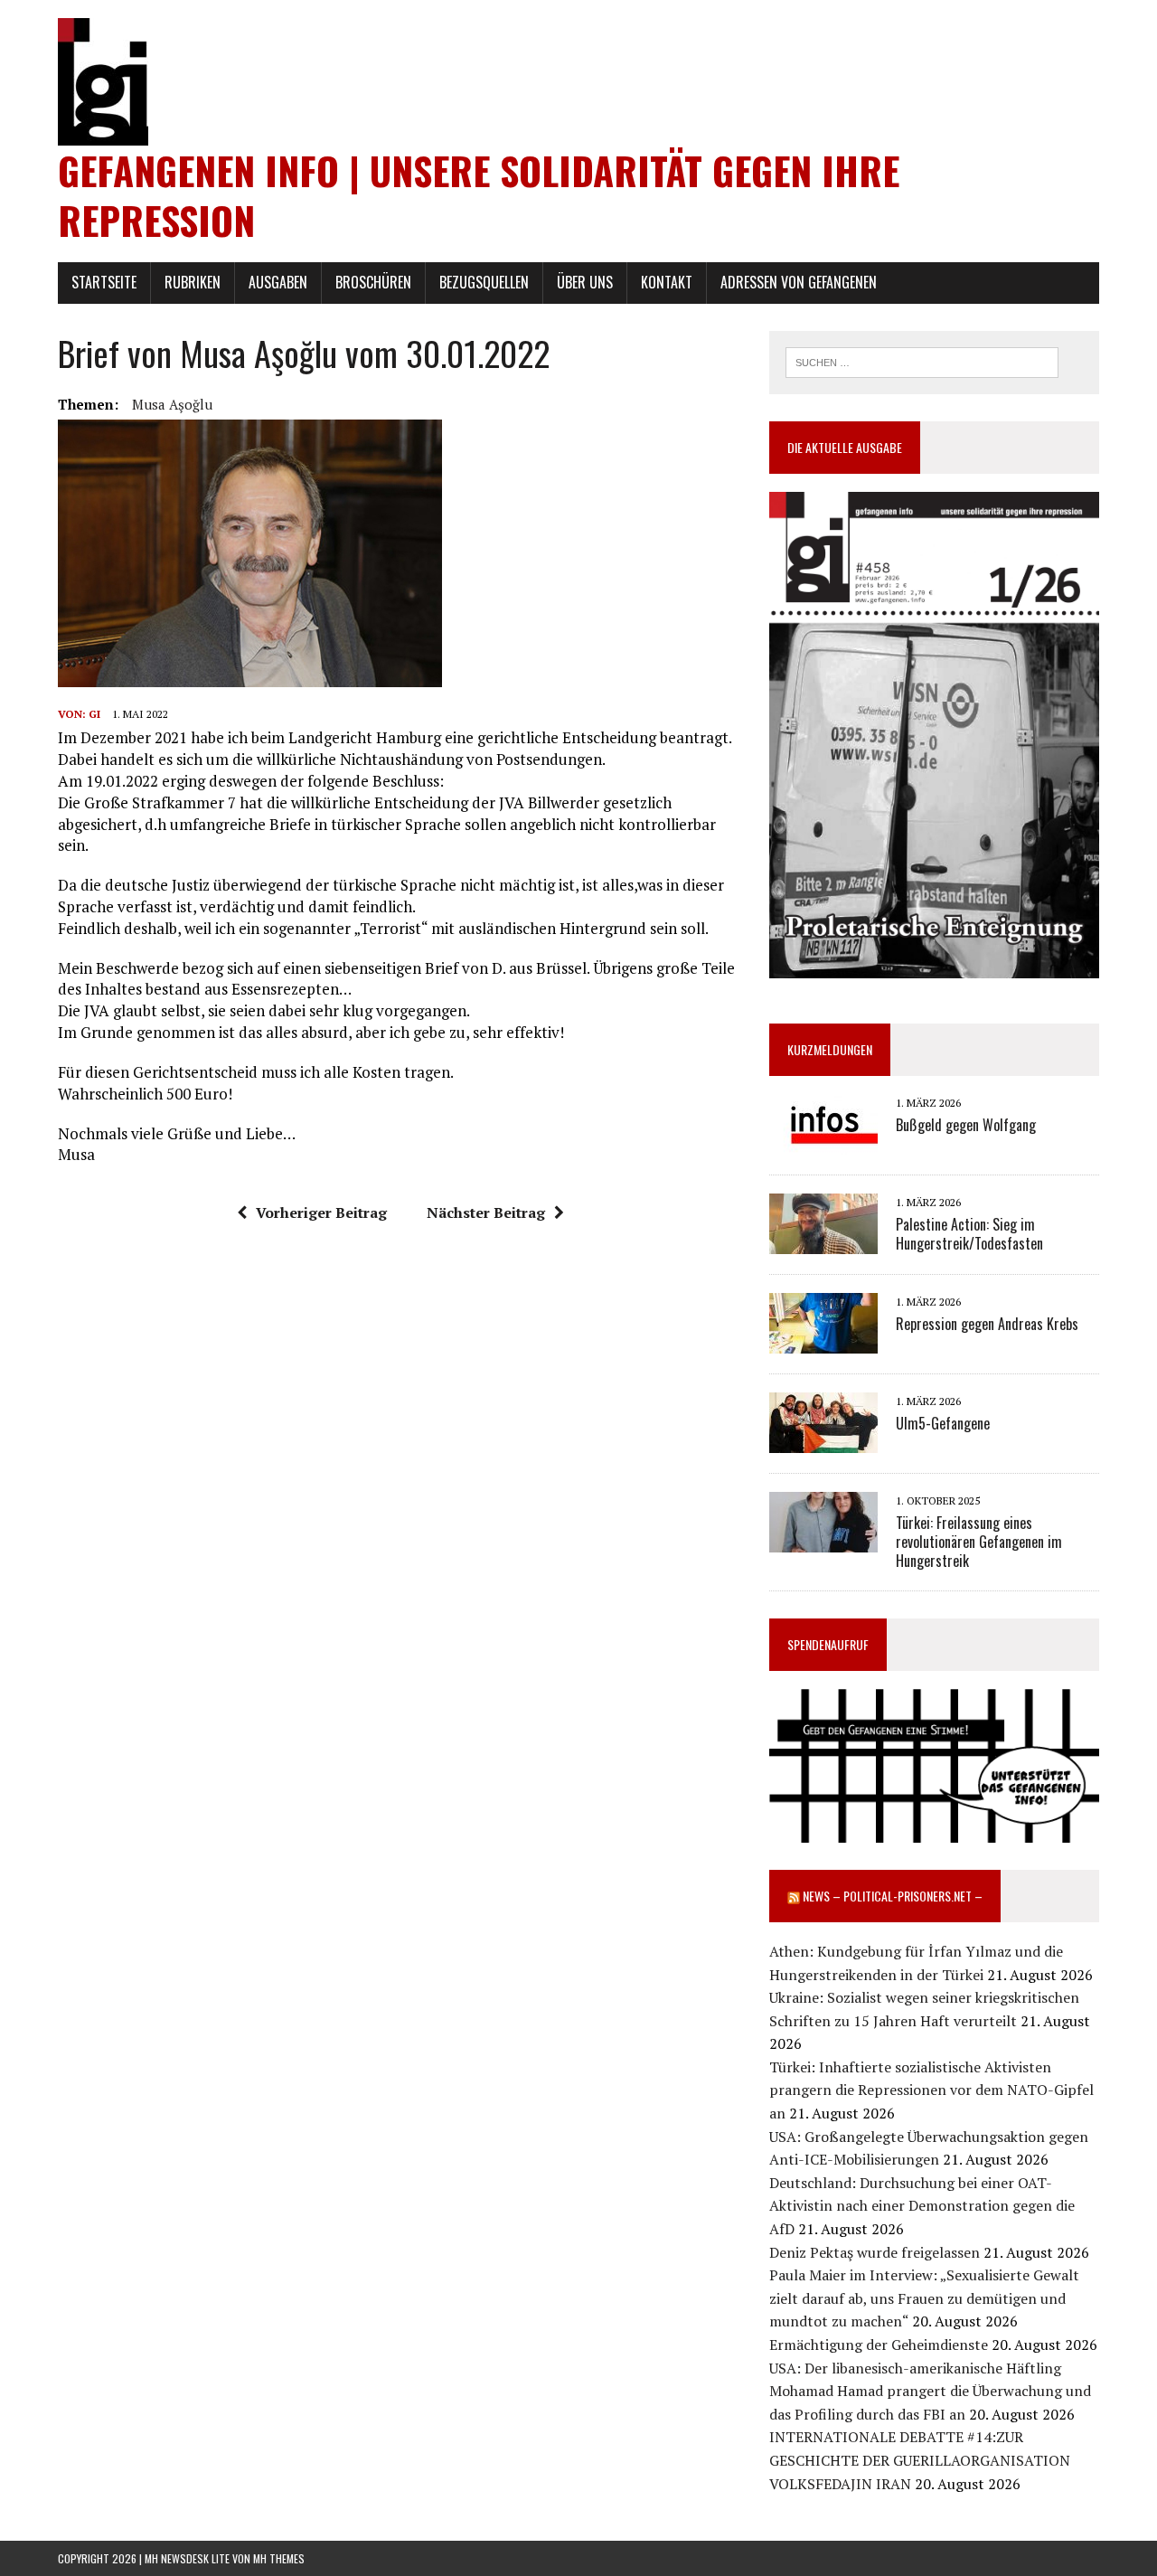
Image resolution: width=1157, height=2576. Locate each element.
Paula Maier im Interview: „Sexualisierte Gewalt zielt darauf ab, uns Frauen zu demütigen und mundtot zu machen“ (924, 2298)
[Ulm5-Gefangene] (823, 1441)
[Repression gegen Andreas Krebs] (823, 1342)
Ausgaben (278, 282)
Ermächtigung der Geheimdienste (879, 2345)
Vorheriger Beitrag (321, 1213)
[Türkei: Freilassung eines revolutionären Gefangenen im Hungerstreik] (823, 1541)
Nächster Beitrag (486, 1213)
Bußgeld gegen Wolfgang (966, 1125)
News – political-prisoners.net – (893, 1896)
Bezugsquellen (484, 282)
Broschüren (373, 282)
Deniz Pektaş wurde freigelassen (875, 2252)
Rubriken (193, 282)
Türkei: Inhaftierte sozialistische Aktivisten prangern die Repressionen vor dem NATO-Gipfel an (931, 2090)
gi (94, 714)
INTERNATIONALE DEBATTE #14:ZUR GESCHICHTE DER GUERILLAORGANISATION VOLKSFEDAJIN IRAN (920, 2460)
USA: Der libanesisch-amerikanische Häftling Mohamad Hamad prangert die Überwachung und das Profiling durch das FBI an (930, 2391)
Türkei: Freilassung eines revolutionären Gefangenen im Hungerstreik (979, 1542)
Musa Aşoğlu (172, 404)
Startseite (104, 282)
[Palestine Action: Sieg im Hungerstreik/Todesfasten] (823, 1242)
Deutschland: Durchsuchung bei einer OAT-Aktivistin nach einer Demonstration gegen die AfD (922, 2206)
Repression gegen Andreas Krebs (987, 1324)
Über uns (585, 282)
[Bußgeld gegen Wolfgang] (823, 1143)
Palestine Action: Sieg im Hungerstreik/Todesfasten (969, 1234)
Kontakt (667, 282)
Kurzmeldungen (830, 1049)
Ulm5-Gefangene (943, 1423)
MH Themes (279, 2558)
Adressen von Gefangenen (799, 282)
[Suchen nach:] (922, 361)
